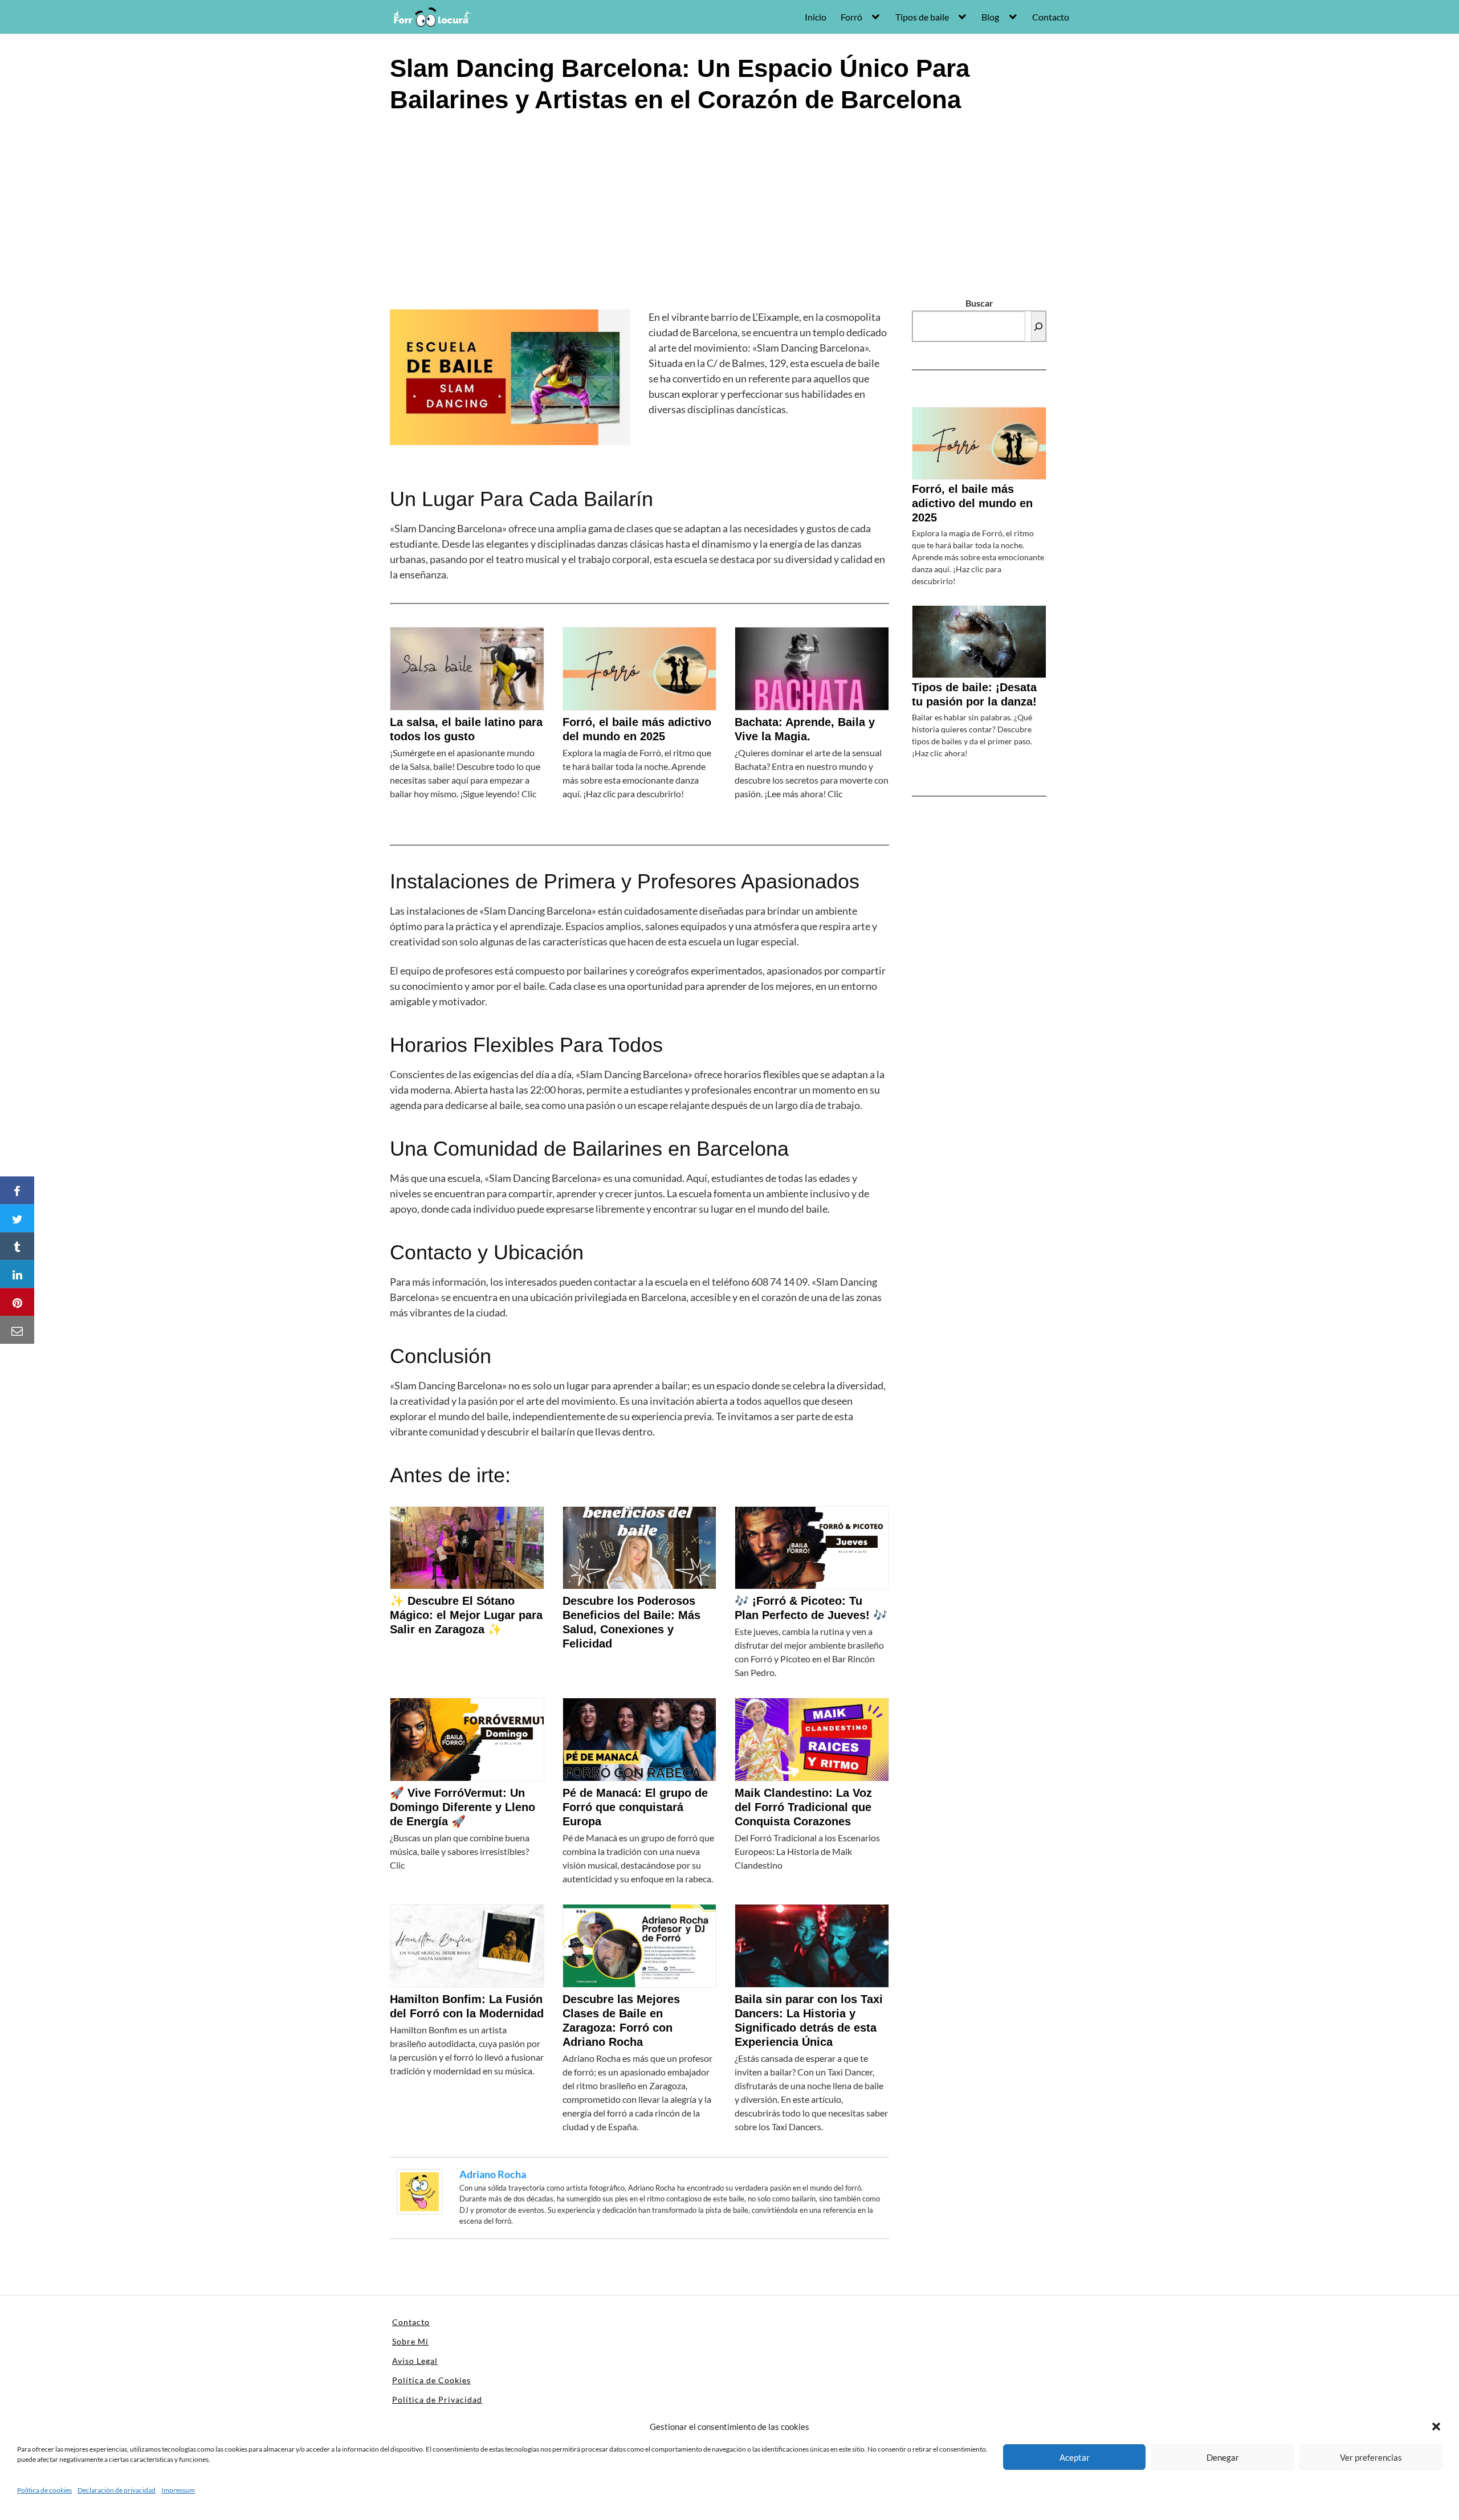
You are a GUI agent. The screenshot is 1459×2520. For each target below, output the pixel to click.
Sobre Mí (410, 2341)
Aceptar (1075, 2457)
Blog (990, 17)
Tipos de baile (922, 17)
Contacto (1051, 17)
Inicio (816, 17)
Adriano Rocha (493, 2174)
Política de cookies (44, 2490)
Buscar (979, 303)
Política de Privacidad (437, 2399)
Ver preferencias (1371, 2457)
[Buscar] (1038, 326)
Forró (851, 17)
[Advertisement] (729, 210)
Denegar (1223, 2457)
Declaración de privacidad (117, 2490)
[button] (1436, 2427)
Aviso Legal (415, 2361)
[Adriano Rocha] (419, 2190)
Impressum (178, 2490)
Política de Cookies (431, 2380)
